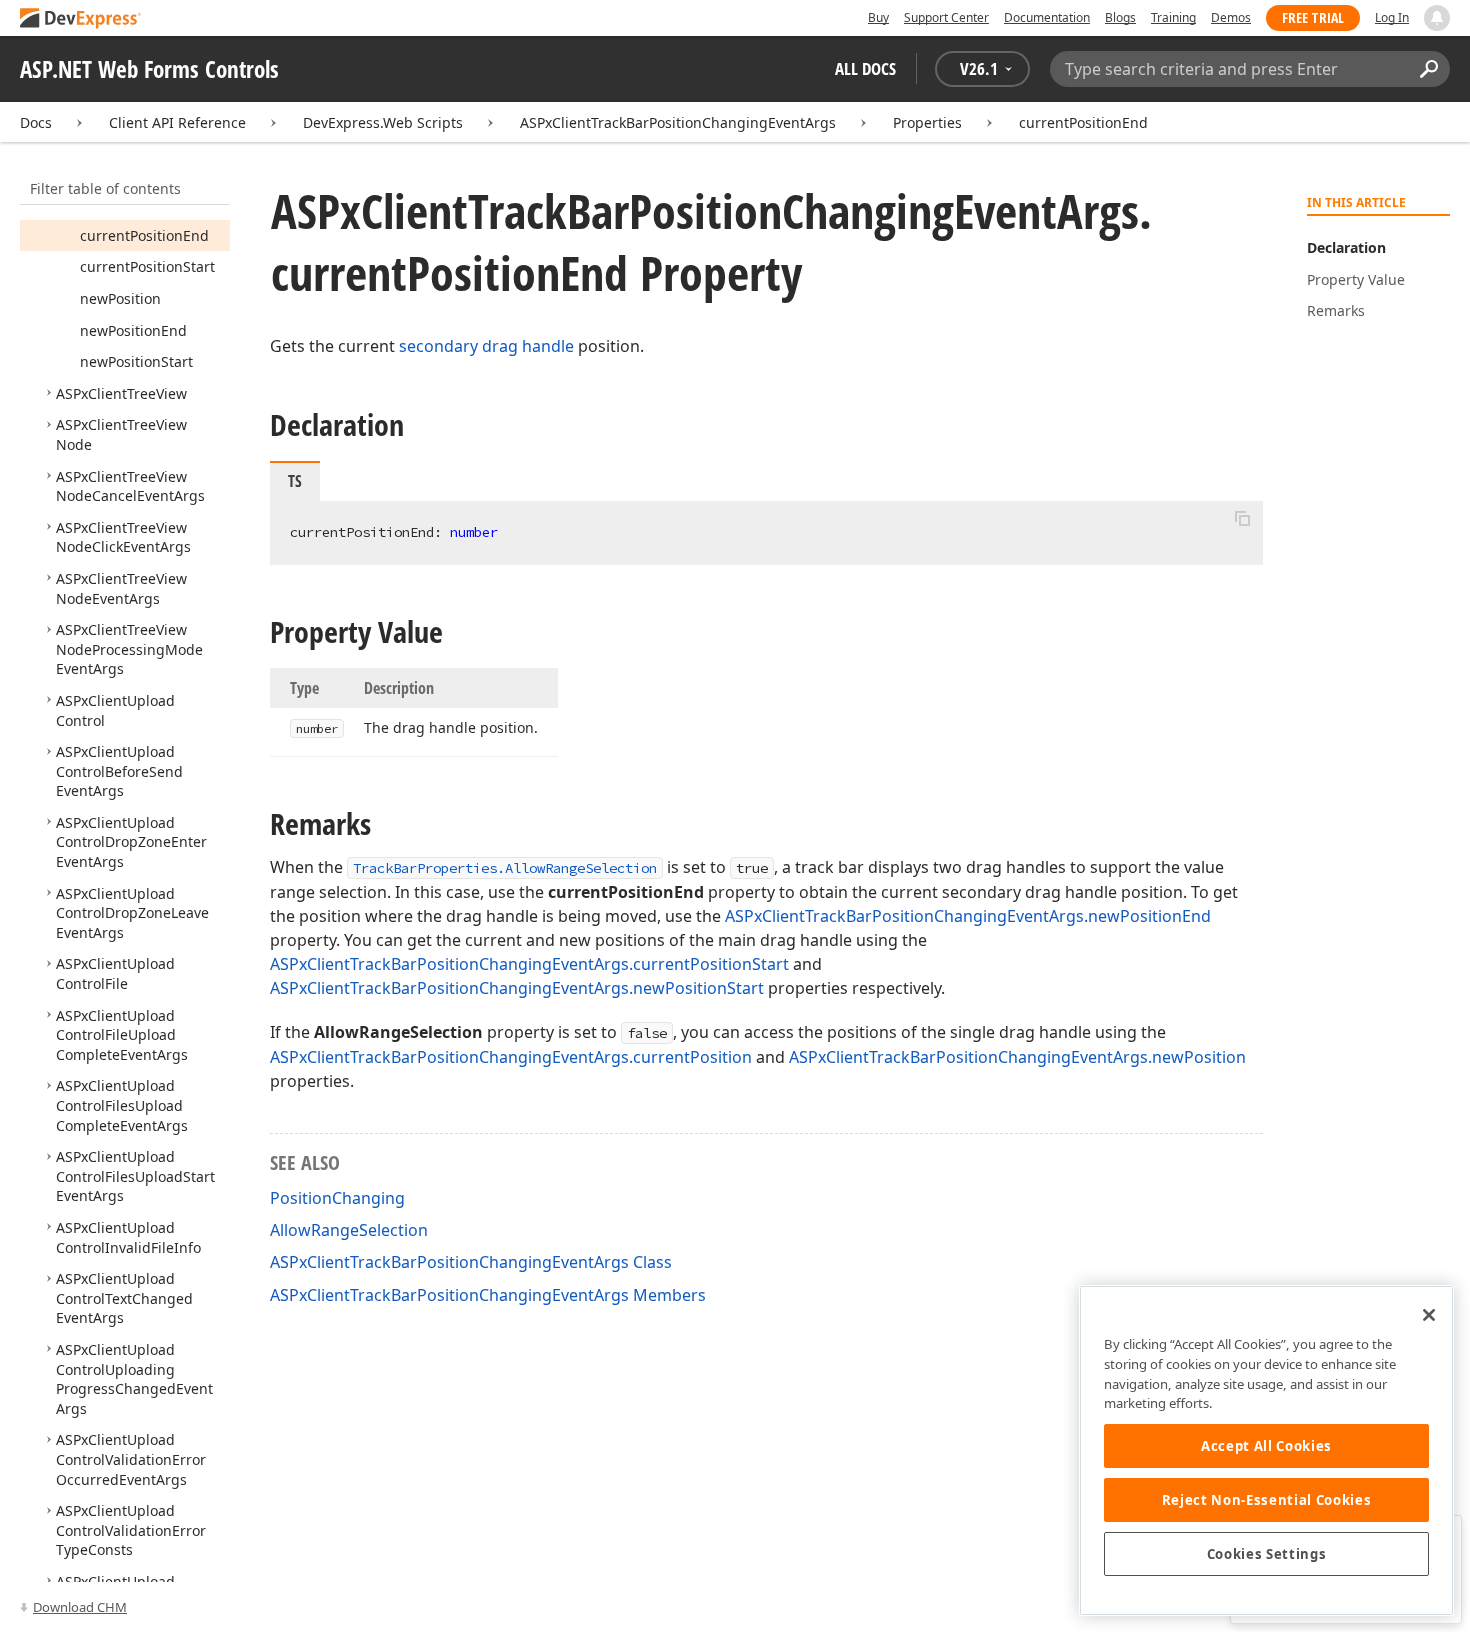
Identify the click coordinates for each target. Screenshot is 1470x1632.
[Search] (1428, 69)
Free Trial (1313, 17)
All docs (865, 68)
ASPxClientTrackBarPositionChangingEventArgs (678, 122)
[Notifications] (1437, 18)
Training (1173, 17)
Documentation (1047, 17)
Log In (1392, 17)
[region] (1266, 1450)
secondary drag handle (486, 346)
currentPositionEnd (1083, 122)
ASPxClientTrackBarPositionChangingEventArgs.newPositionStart (517, 988)
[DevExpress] (81, 19)
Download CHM (80, 1607)
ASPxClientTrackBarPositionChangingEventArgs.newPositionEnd (968, 916)
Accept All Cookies (1266, 1446)
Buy (878, 17)
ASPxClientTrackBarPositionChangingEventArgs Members (488, 1295)
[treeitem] (144, 235)
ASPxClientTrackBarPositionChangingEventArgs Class (471, 1262)
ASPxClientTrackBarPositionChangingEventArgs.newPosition (1017, 1057)
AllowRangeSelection (349, 1230)
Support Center (946, 17)
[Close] (1429, 1315)
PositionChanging (337, 1198)
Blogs (1120, 17)
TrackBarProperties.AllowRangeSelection (505, 868)
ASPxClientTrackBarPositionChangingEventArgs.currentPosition (511, 1057)
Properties (927, 122)
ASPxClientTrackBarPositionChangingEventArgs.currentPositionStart (529, 964)
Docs (36, 122)
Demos (1231, 17)
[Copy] (1242, 518)
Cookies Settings (1267, 1554)
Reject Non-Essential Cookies (1266, 1500)
